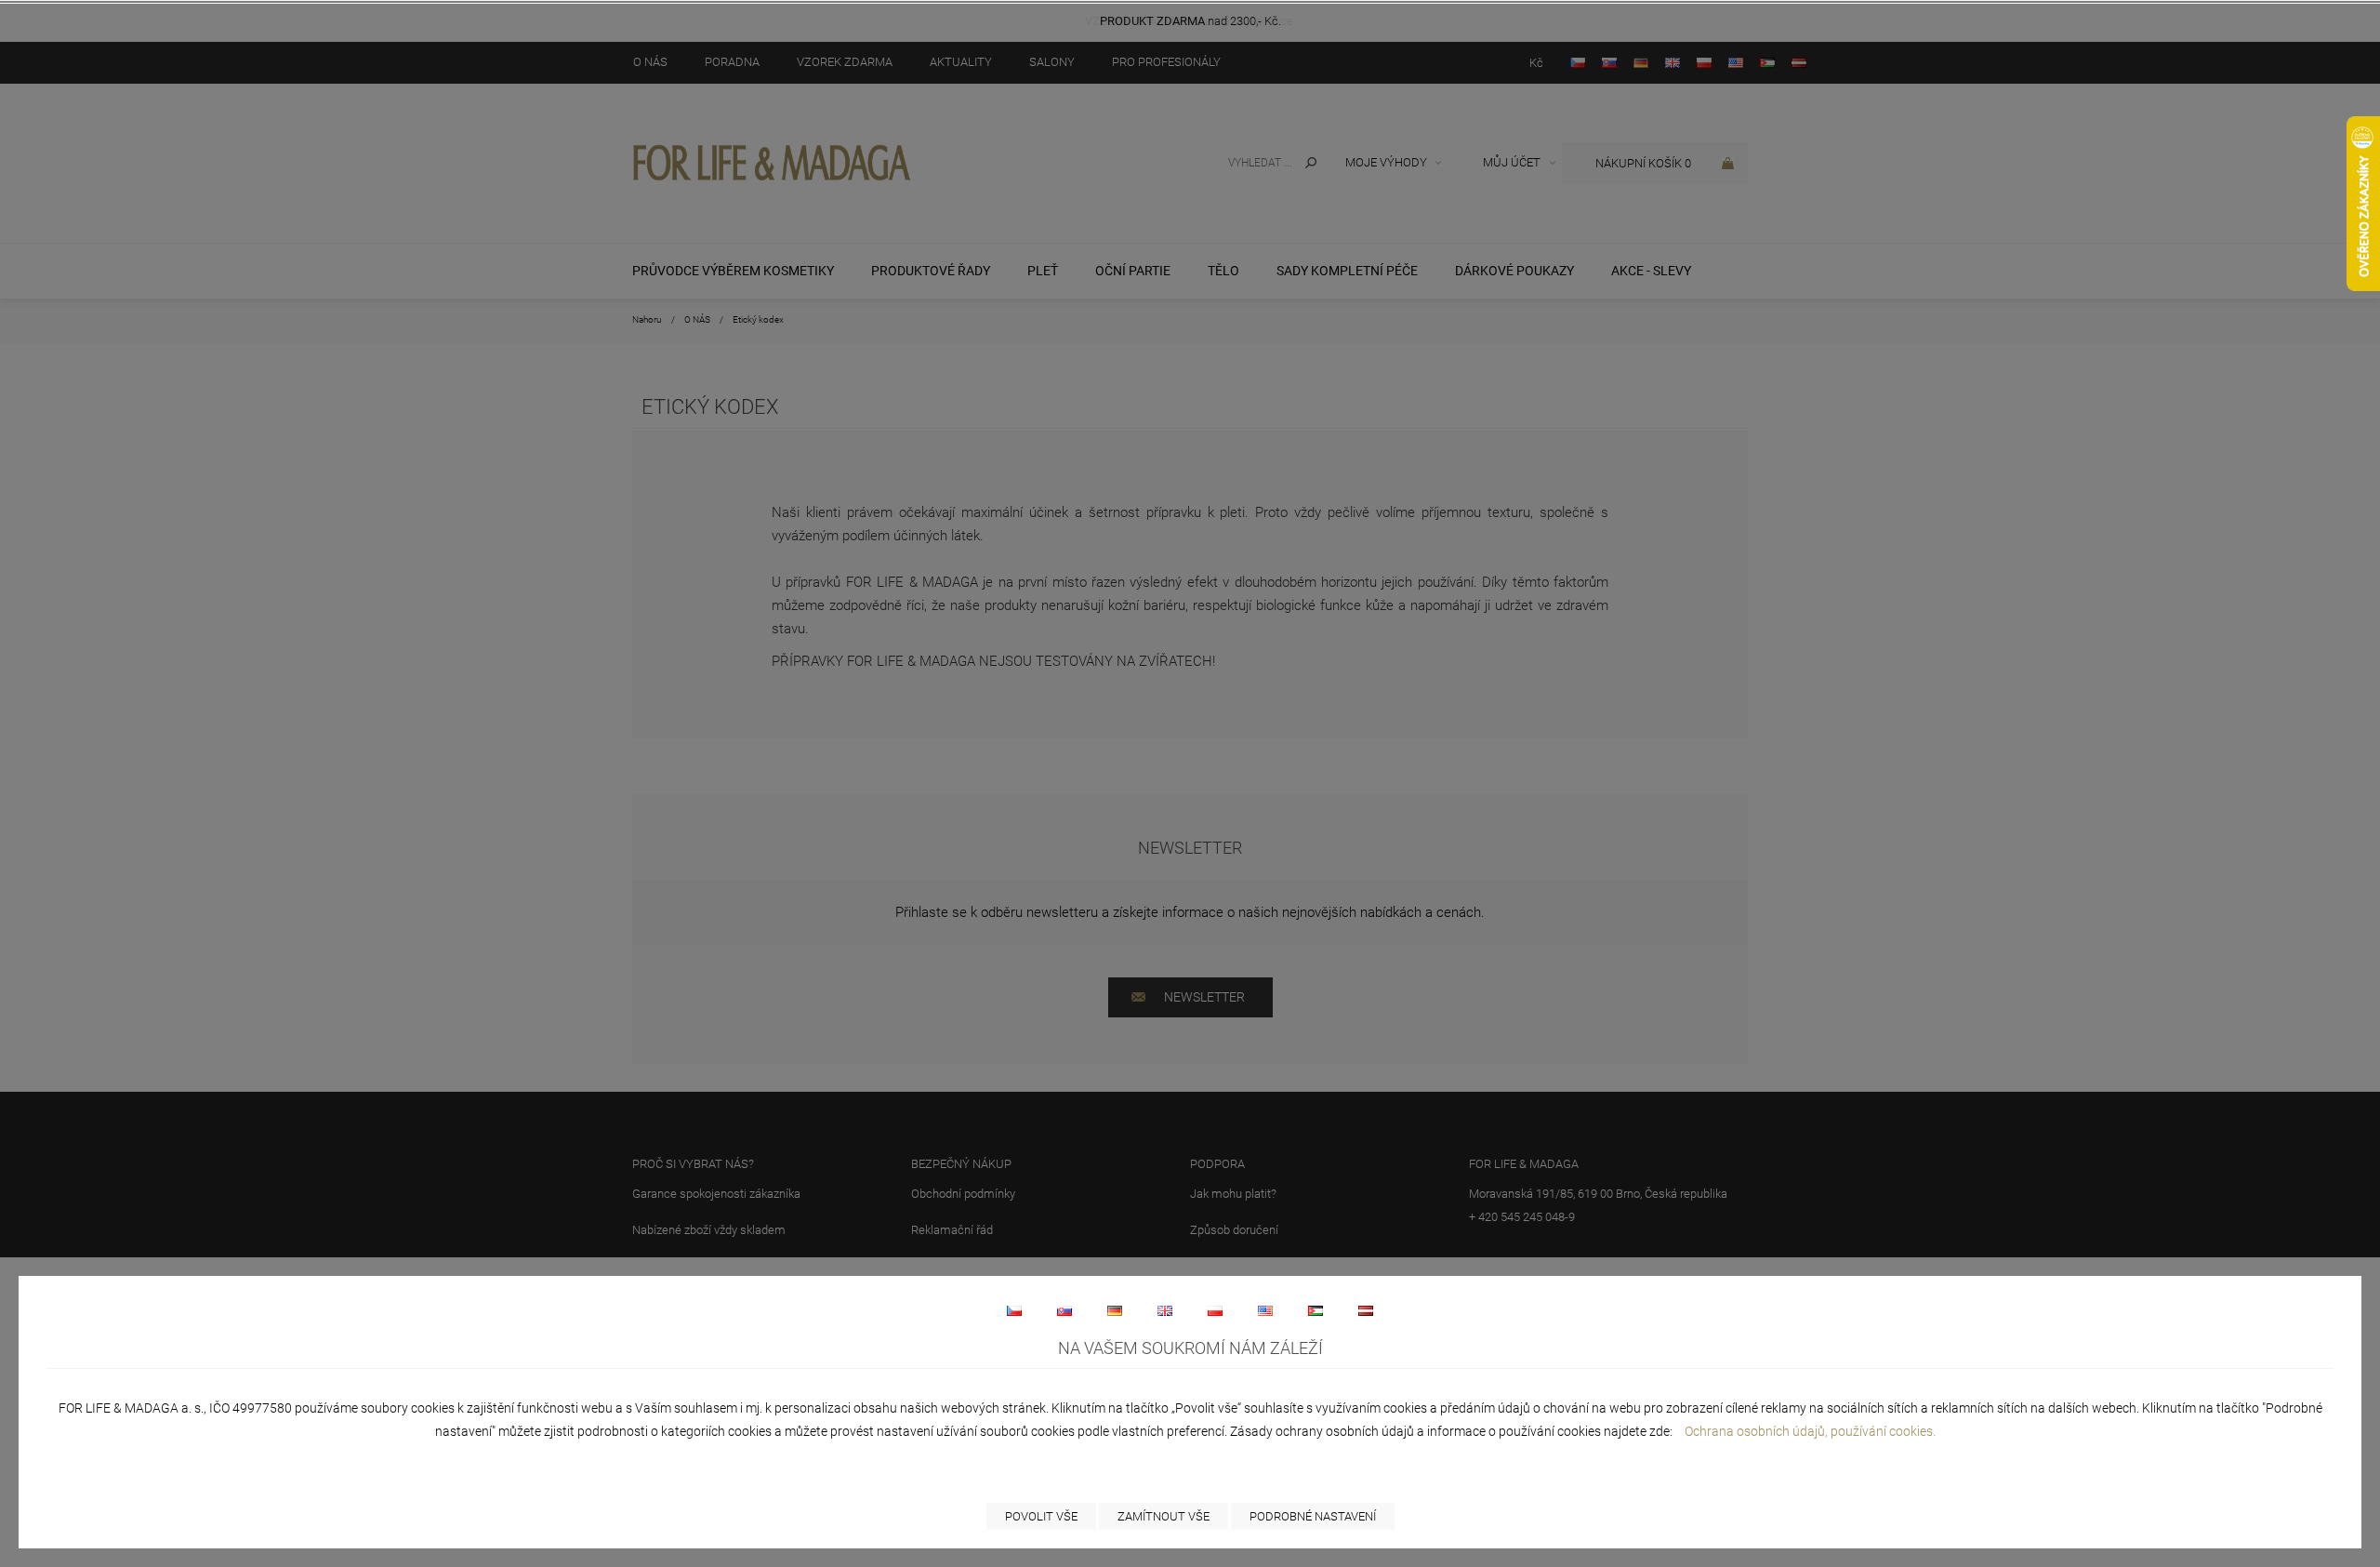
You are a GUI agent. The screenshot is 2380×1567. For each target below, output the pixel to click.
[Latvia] (1366, 1310)
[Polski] (1215, 1310)
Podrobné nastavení (1313, 1516)
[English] (1165, 1310)
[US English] (1265, 1310)
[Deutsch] (1115, 1310)
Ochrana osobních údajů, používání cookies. (1810, 1431)
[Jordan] (1316, 1310)
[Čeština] (1014, 1310)
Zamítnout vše (1164, 1516)
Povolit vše (1041, 1516)
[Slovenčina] (1064, 1310)
